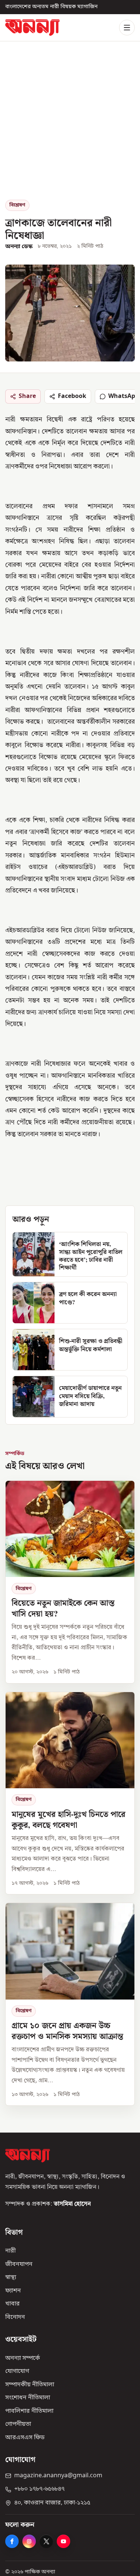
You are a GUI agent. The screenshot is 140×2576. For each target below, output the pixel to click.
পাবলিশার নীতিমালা (29, 2411)
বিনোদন (15, 2317)
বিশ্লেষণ (17, 205)
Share (27, 396)
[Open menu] (127, 28)
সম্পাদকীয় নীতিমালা (30, 2385)
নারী (10, 2251)
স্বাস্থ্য (11, 2278)
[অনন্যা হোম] (32, 27)
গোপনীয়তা (18, 2424)
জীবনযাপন (19, 2264)
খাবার (13, 2304)
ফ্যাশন (13, 2291)
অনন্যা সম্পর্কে (23, 2358)
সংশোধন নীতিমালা (28, 2398)
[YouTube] (63, 2541)
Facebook (72, 396)
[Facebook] (12, 2541)
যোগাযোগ (17, 2371)
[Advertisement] (70, 126)
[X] (46, 2541)
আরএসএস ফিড (25, 2438)
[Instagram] (29, 2541)
